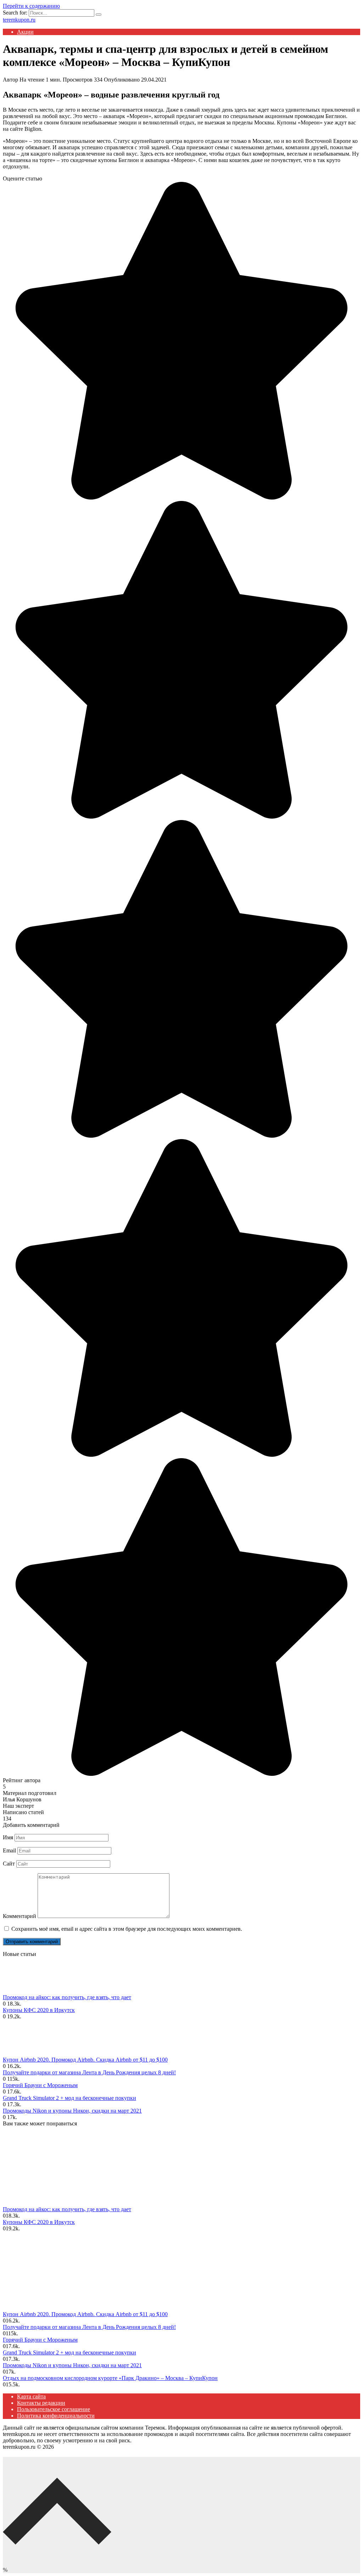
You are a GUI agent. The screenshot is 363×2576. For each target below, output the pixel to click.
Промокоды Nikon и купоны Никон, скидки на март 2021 (72, 2111)
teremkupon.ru (19, 20)
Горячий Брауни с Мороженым (40, 2085)
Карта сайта (31, 2396)
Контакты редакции (41, 2403)
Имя (8, 1837)
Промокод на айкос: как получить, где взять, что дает (67, 1997)
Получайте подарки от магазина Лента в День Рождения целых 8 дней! (89, 2072)
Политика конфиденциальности (56, 2416)
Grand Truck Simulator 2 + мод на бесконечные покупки (69, 2098)
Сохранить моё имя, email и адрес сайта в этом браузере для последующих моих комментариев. (127, 1929)
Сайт (9, 1864)
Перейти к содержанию (31, 6)
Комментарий (19, 1916)
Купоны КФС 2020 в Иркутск (39, 2010)
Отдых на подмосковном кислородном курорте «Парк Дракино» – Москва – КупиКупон (110, 2378)
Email (9, 1850)
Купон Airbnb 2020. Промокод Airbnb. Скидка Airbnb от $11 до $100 (85, 2060)
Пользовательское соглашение (54, 2409)
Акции (25, 32)
